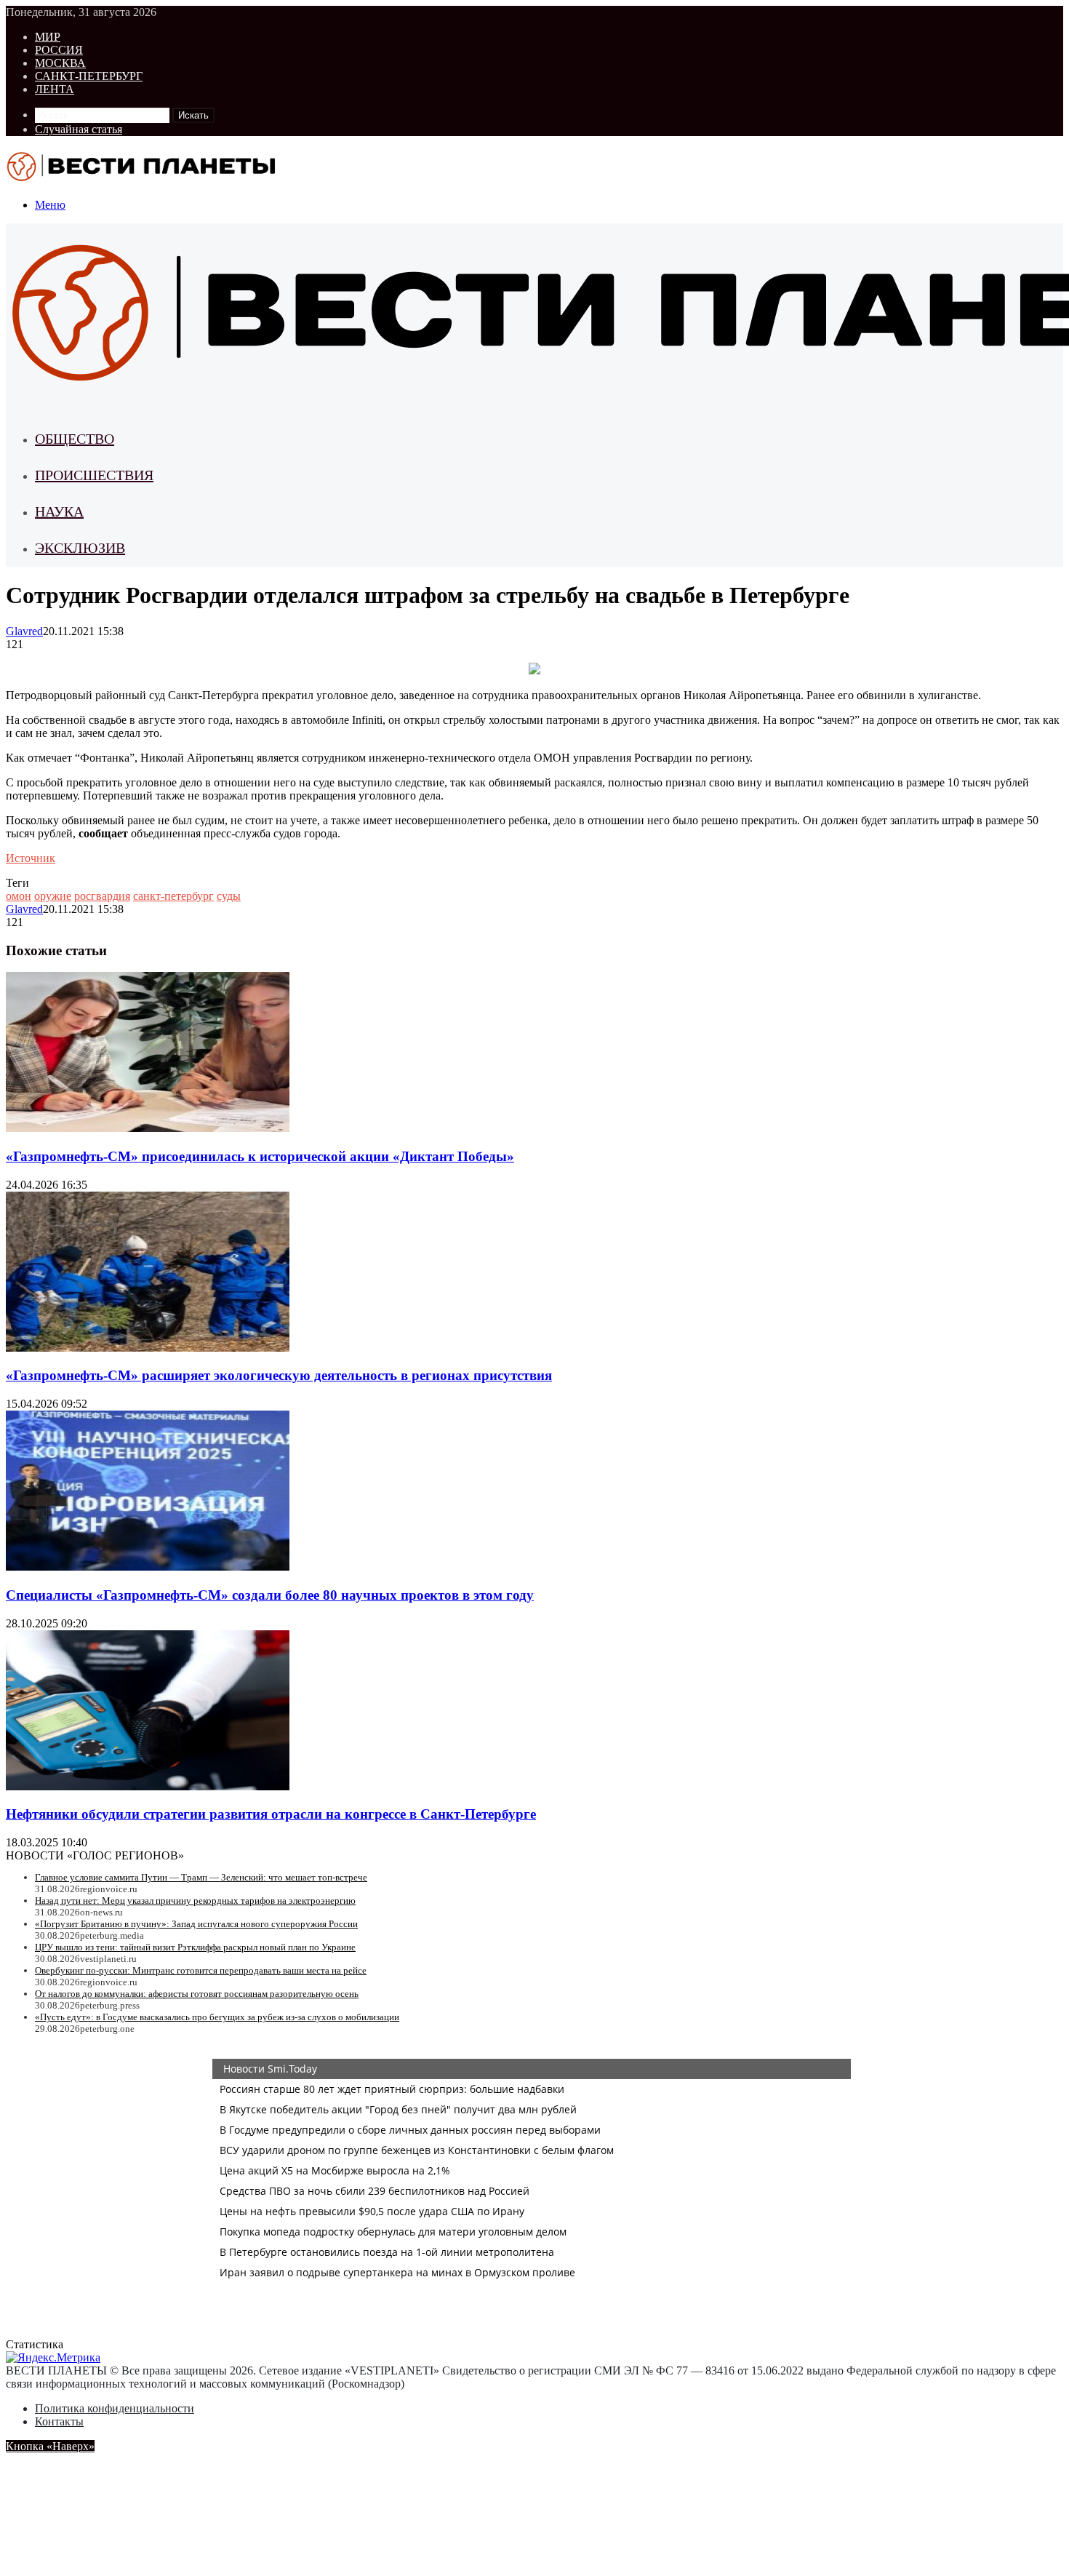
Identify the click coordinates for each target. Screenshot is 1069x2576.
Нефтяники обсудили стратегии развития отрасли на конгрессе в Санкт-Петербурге (271, 1814)
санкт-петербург (173, 896)
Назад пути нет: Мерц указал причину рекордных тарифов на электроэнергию (195, 1901)
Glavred (24, 631)
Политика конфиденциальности (115, 2408)
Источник (31, 858)
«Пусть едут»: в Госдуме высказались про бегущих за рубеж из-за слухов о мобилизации (217, 2017)
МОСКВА (60, 63)
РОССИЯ (59, 50)
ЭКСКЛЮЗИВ (80, 548)
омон (19, 896)
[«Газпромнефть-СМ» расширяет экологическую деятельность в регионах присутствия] (148, 1348)
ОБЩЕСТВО (75, 439)
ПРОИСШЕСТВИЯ (94, 475)
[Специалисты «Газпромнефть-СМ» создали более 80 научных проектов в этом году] (148, 1567)
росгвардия (102, 896)
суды (229, 896)
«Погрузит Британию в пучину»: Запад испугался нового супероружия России (196, 1924)
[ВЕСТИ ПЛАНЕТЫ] (143, 180)
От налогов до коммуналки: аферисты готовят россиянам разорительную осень (197, 1994)
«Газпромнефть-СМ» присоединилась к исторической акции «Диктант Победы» (260, 1156)
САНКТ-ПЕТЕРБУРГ (89, 76)
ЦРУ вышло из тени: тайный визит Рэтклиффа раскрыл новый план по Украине (195, 1947)
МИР (48, 37)
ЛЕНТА (55, 89)
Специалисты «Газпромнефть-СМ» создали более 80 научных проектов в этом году (270, 1595)
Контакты (59, 2421)
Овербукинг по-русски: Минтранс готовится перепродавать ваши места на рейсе (201, 1970)
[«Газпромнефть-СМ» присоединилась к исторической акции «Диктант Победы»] (148, 1128)
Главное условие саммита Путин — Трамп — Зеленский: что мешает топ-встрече (201, 1877)
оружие (53, 896)
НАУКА (59, 511)
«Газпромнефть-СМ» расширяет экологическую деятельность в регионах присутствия (279, 1375)
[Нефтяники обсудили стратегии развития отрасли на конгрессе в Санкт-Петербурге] (148, 1786)
